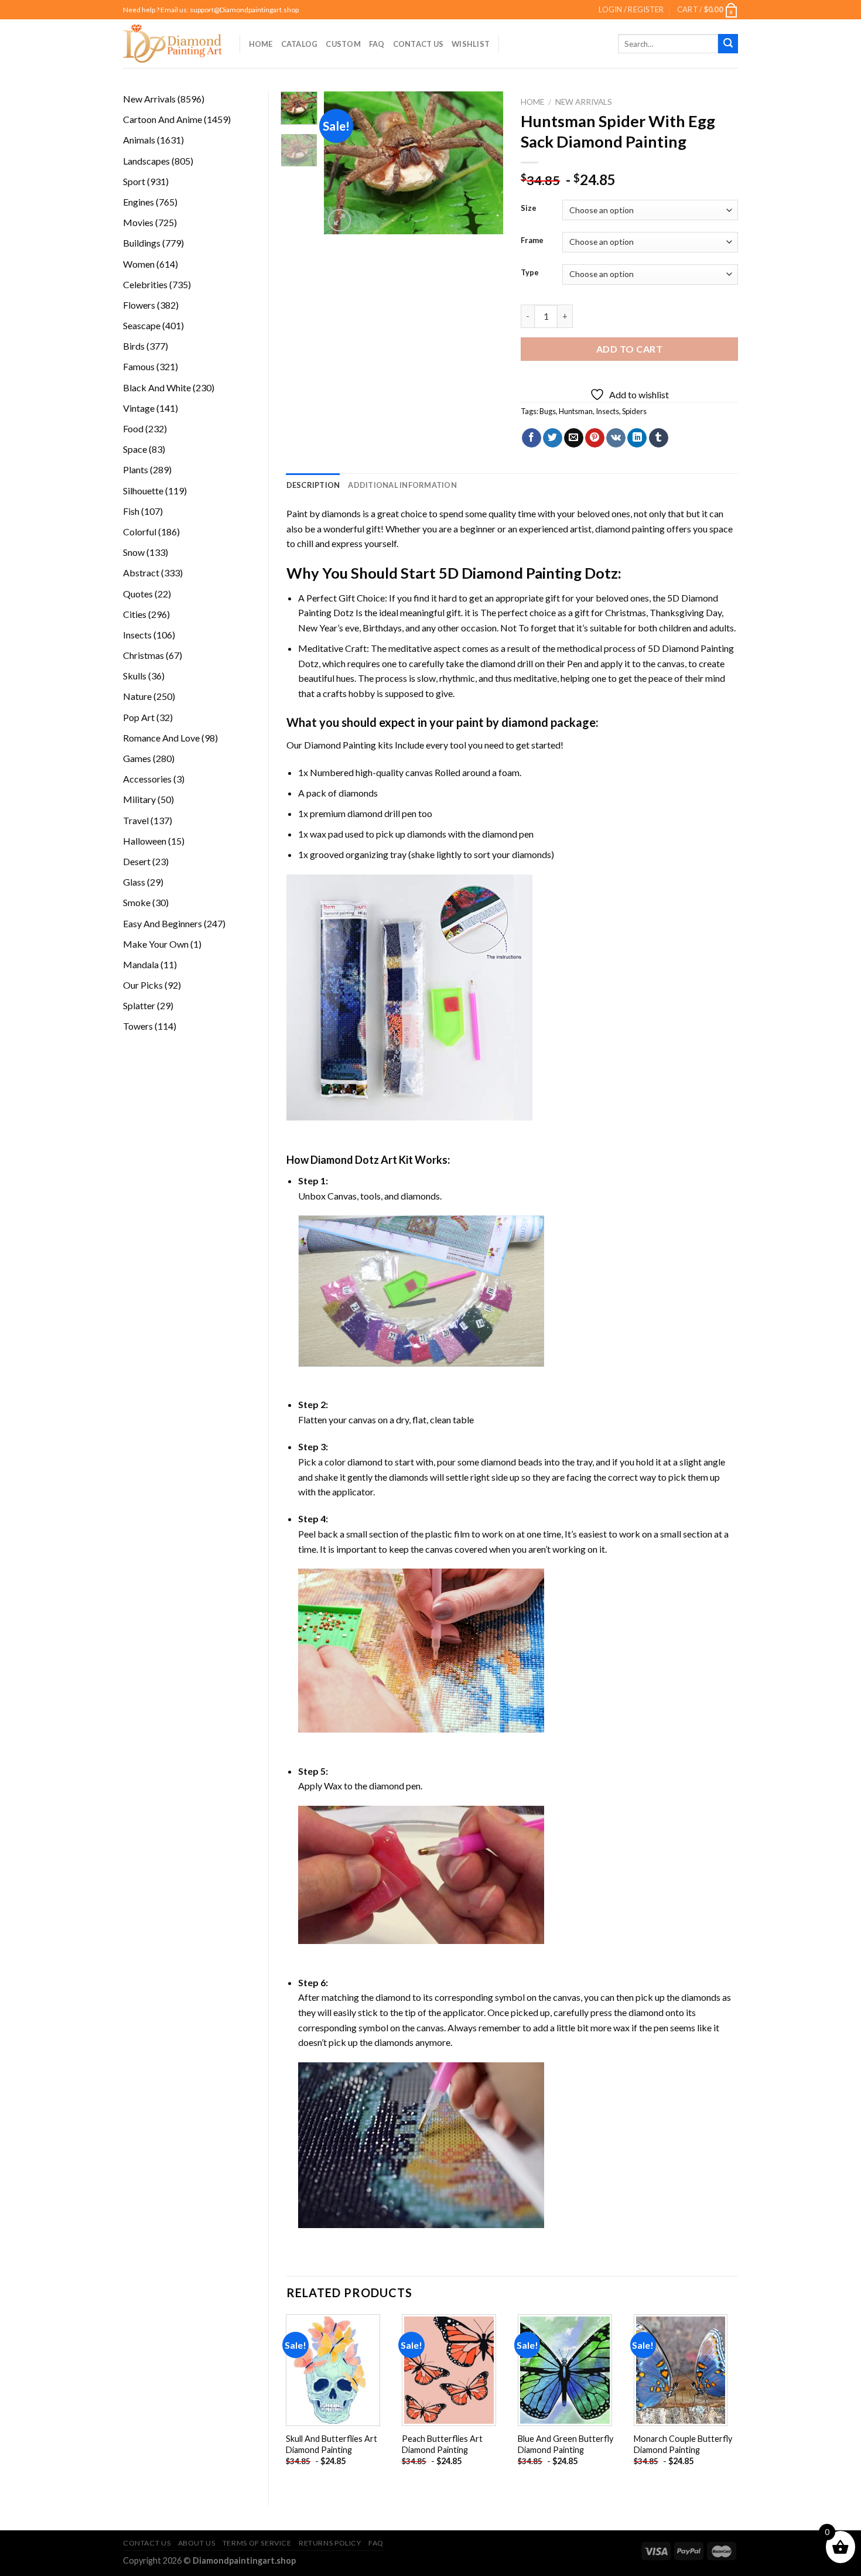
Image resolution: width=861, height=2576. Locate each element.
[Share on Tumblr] (659, 438)
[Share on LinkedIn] (637, 438)
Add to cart (629, 349)
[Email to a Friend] (574, 438)
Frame (532, 241)
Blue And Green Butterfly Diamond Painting (566, 2444)
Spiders (634, 411)
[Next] (485, 163)
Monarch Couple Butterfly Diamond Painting (683, 2444)
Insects (607, 411)
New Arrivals (584, 102)
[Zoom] (339, 221)
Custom (343, 44)
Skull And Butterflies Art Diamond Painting (332, 2444)
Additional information (402, 485)
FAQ (377, 44)
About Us (197, 2543)
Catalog (300, 44)
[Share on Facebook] (532, 438)
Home (261, 44)
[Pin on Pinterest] (595, 438)
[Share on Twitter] (553, 438)
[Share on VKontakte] (616, 438)
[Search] (728, 44)
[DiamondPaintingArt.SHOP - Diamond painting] (172, 43)
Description (313, 485)
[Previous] (343, 163)
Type (530, 273)
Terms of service (257, 2543)
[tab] (313, 485)
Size (529, 209)
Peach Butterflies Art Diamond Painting (442, 2444)
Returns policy (330, 2543)
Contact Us (418, 44)
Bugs (548, 411)
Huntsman (576, 411)
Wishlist (471, 44)
